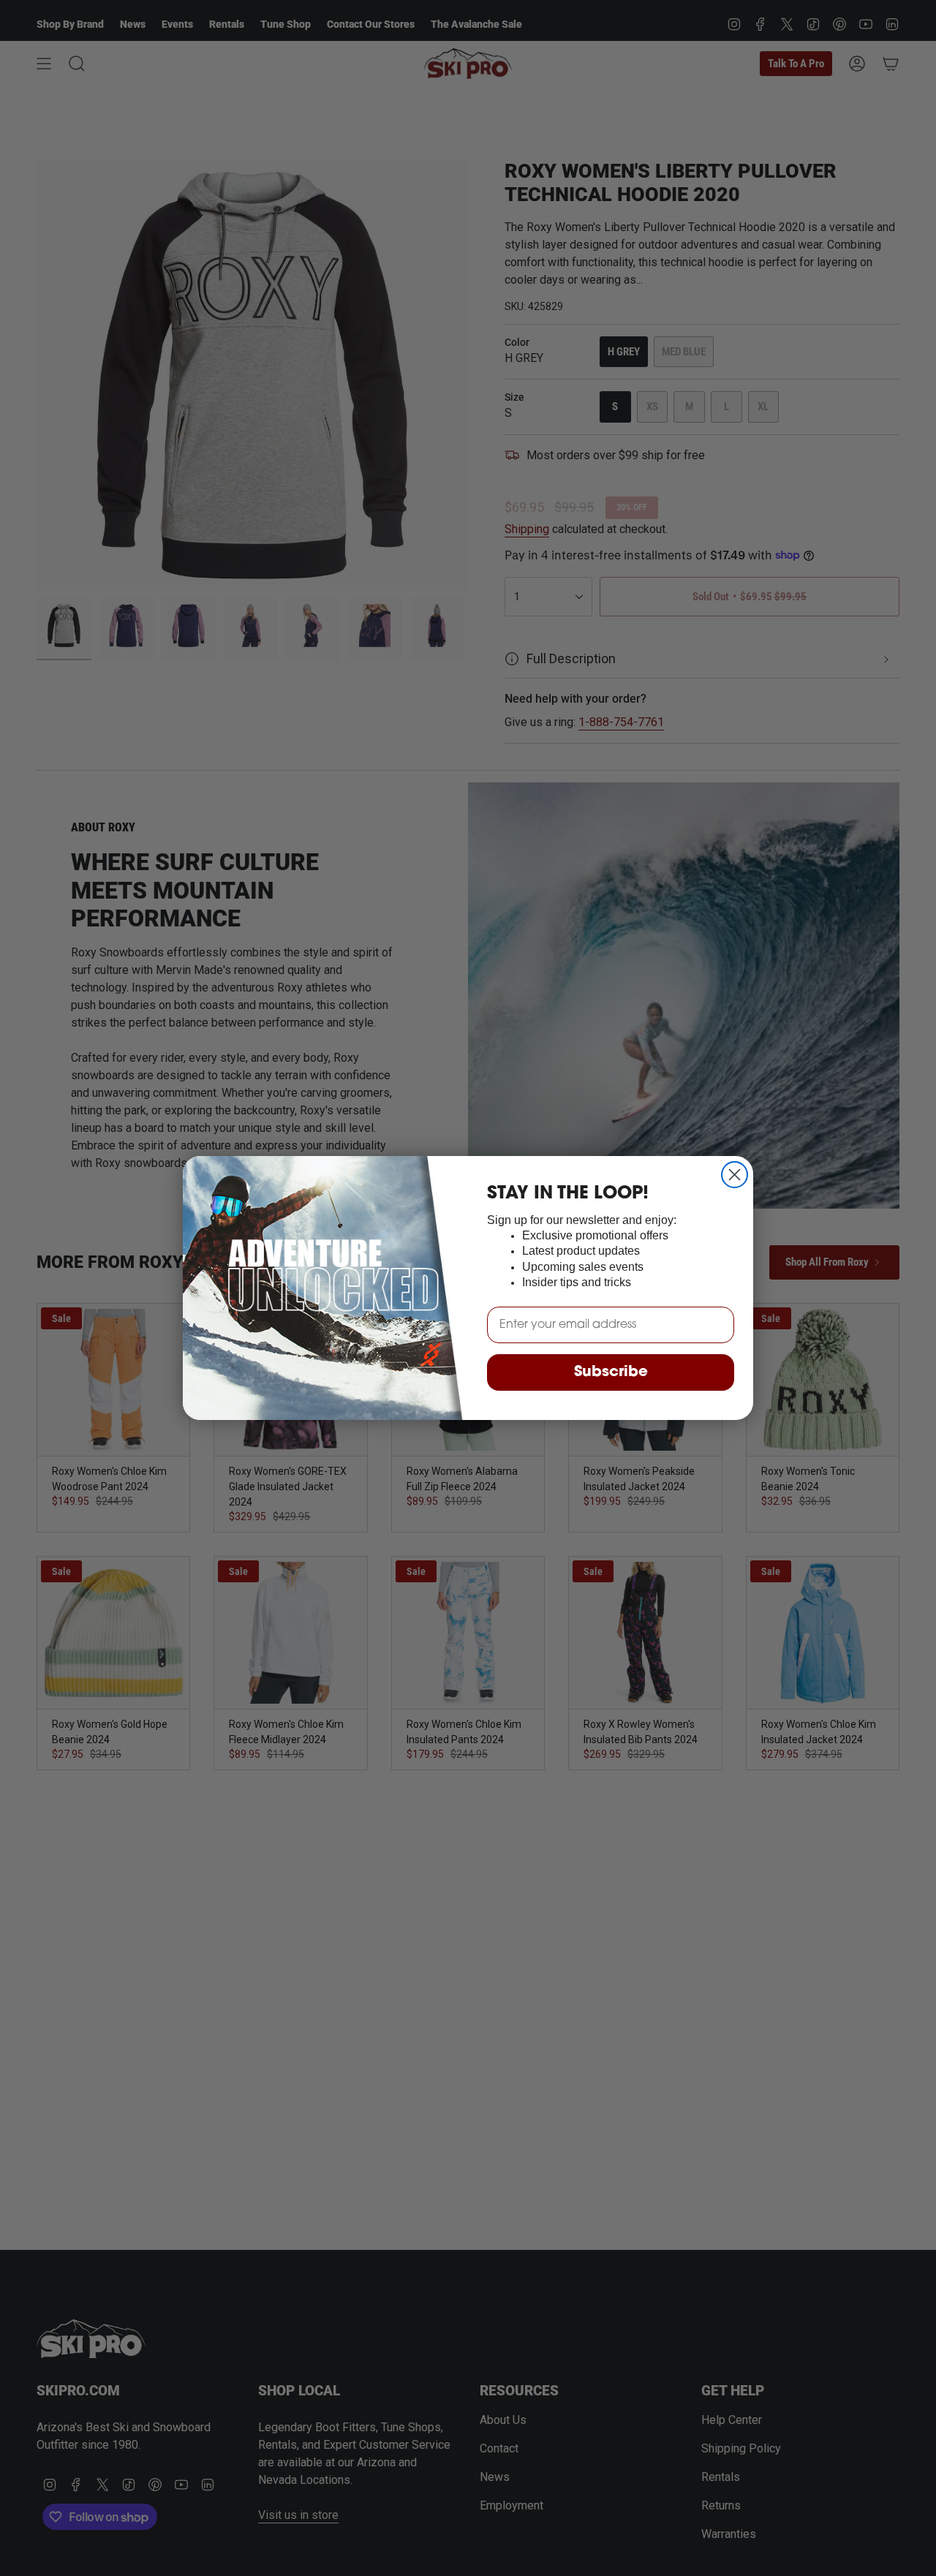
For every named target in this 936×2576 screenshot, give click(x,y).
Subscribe (611, 1372)
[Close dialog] (735, 1175)
